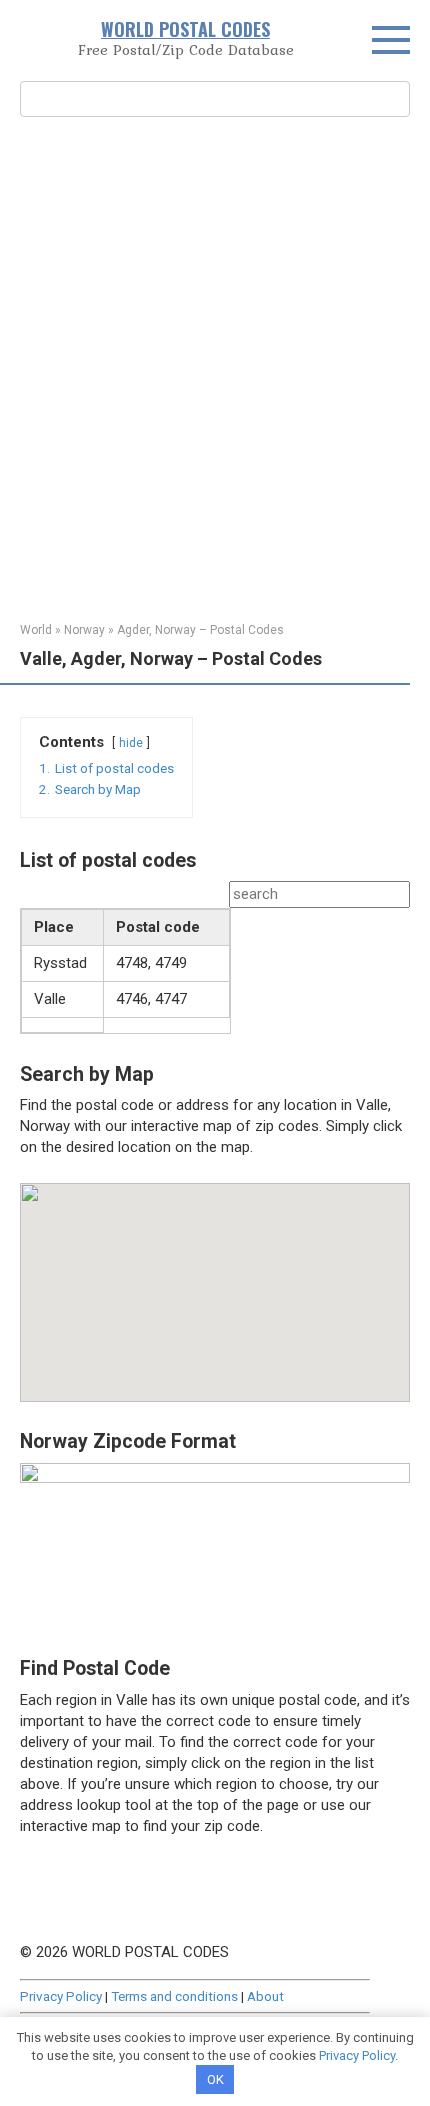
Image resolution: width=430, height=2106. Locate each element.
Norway (84, 630)
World (36, 630)
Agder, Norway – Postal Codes (200, 630)
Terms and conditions (174, 1996)
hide (131, 743)
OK (215, 2079)
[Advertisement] (215, 367)
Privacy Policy (61, 1996)
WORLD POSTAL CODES (185, 29)
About (265, 1996)
